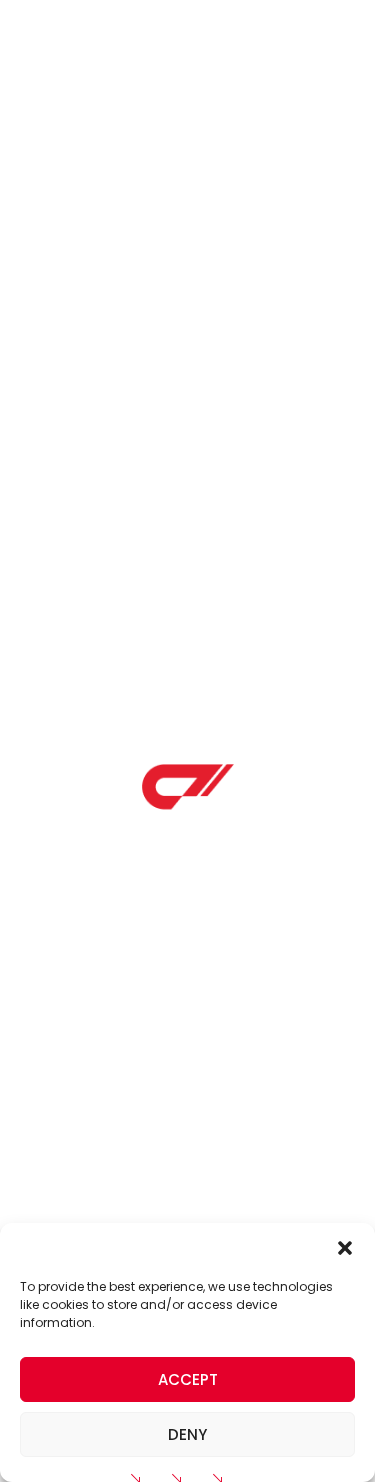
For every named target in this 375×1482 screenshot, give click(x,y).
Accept (188, 1379)
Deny (187, 1434)
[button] (345, 1248)
